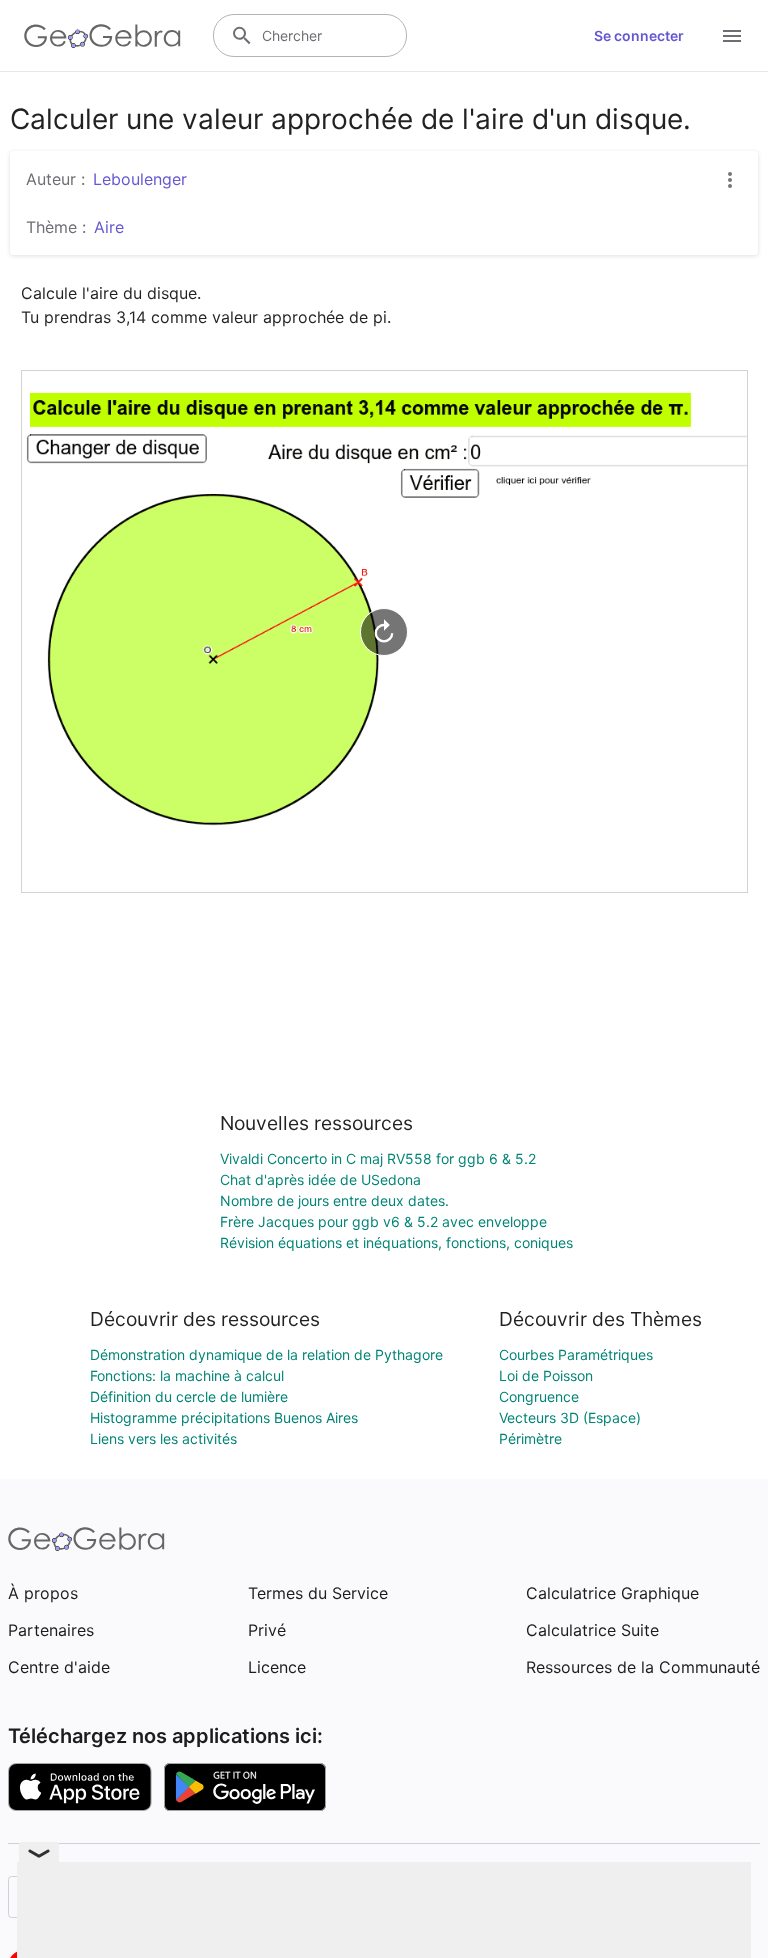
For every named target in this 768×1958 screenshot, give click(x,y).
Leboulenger (140, 179)
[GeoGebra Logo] (102, 36)
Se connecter (639, 35)
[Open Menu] (732, 36)
